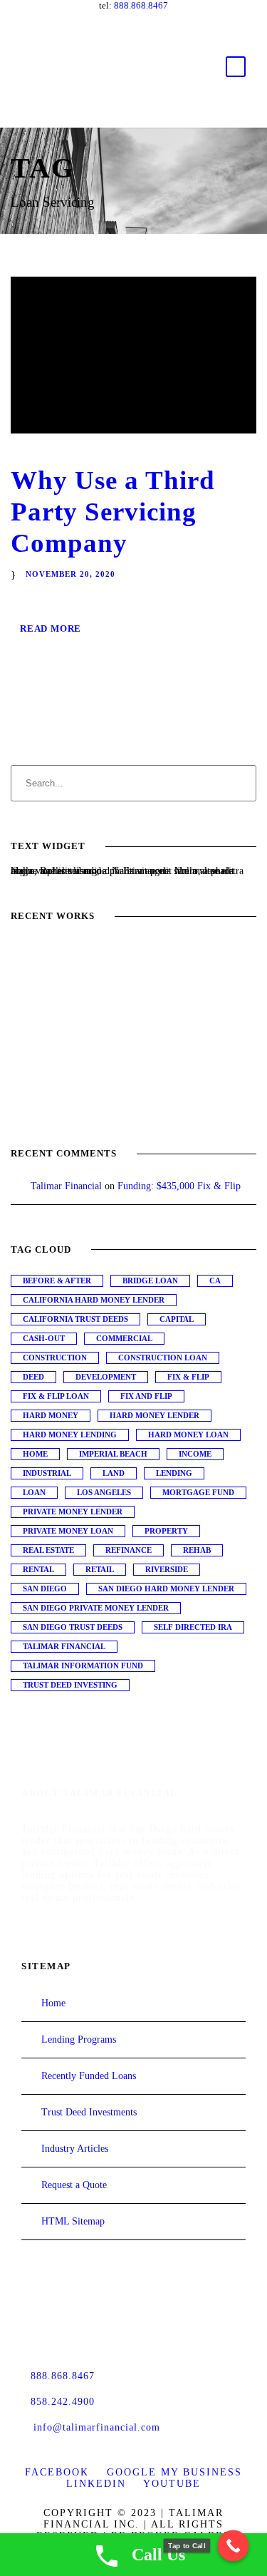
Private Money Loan (68, 1531)
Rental (38, 1569)
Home (35, 1454)
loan (34, 1492)
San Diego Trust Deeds (73, 1627)
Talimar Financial (66, 1186)
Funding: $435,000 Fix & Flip (179, 1186)
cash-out (44, 1338)
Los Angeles (104, 1492)
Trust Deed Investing (70, 1685)
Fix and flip (146, 1396)
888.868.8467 (141, 5)
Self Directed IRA (193, 1627)
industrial (47, 1473)
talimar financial (64, 1646)
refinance (129, 1550)
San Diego (45, 1589)
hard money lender (155, 1415)
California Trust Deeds (75, 1319)
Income (195, 1454)
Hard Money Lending (70, 1435)
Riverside (167, 1569)
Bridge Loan (150, 1281)
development (106, 1377)
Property (166, 1531)
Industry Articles (75, 2149)
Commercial (124, 1338)
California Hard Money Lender (94, 1300)
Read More (51, 628)
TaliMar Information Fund (83, 1666)
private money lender (73, 1512)
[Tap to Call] (234, 2546)
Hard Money (51, 1415)
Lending (174, 1473)
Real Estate (48, 1550)
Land (114, 1473)
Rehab (197, 1550)
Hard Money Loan (188, 1435)
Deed (33, 1377)
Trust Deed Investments (89, 2112)
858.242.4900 (63, 2402)
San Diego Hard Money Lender (166, 1589)
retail (100, 1569)
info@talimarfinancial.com (97, 2427)
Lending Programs (79, 2039)
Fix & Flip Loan (56, 1396)
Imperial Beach (113, 1454)
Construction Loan (163, 1358)
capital (177, 1319)
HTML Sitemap (73, 2221)
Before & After (57, 1281)
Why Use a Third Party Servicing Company (113, 512)
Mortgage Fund (198, 1492)
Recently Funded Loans (89, 2076)
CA (215, 1281)
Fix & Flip (188, 1377)
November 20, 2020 (70, 574)
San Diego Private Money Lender (96, 1608)
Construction (55, 1358)
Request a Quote (74, 2185)
